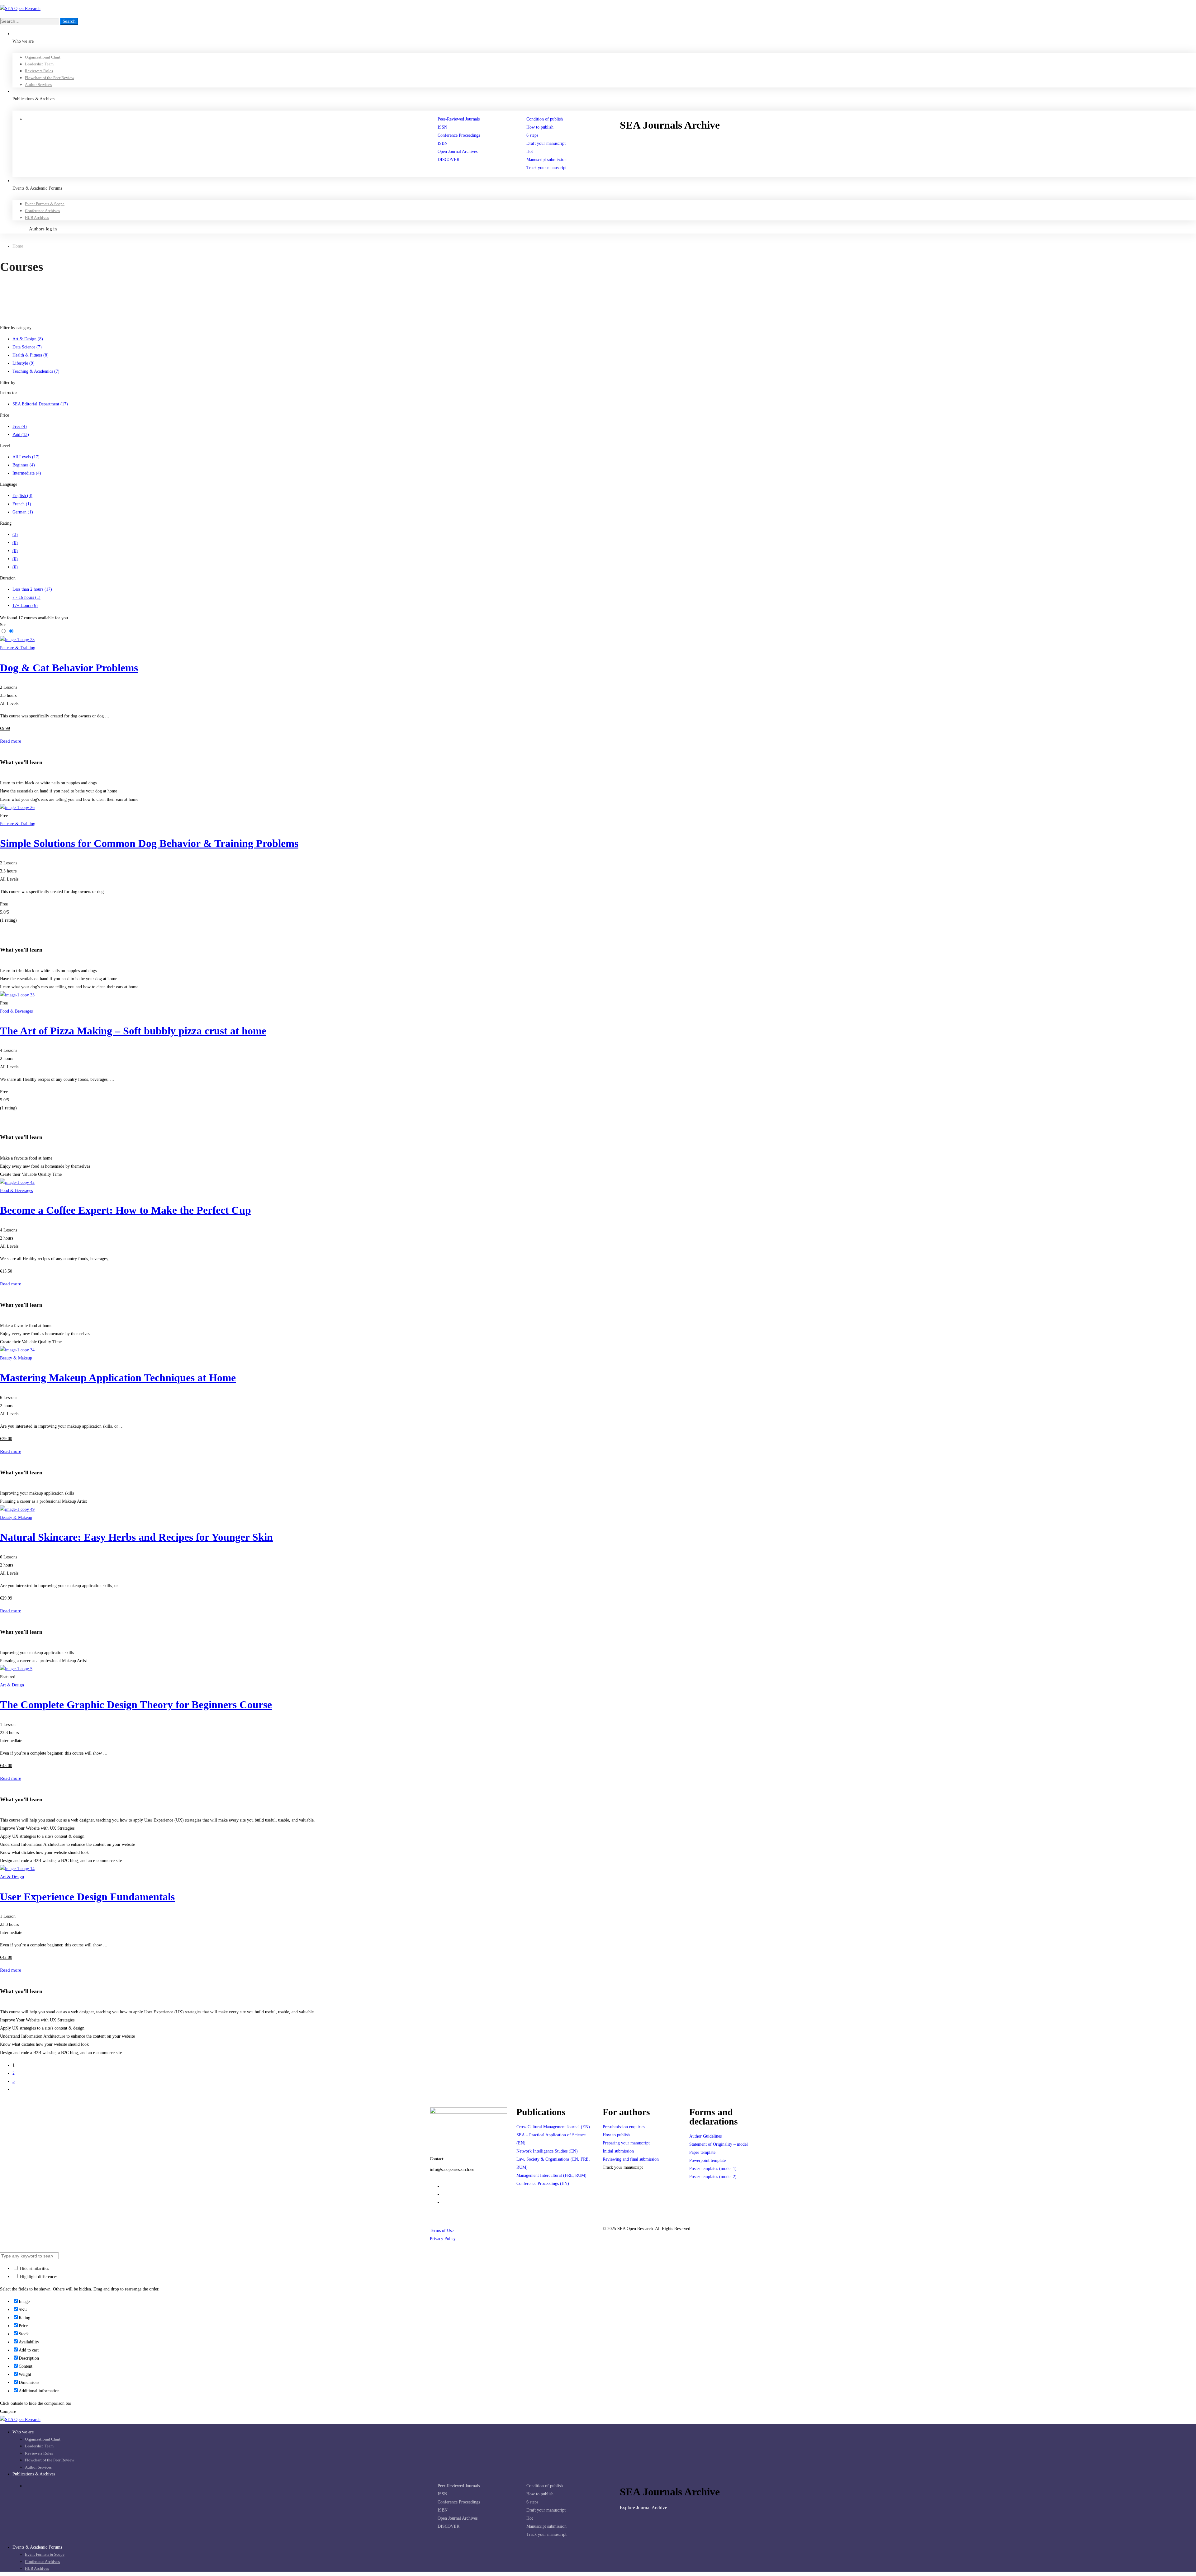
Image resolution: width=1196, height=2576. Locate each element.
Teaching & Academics (36, 371)
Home (18, 246)
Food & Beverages (16, 1011)
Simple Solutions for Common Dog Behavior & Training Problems (149, 843)
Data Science (27, 347)
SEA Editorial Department (40, 404)
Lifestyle (24, 363)
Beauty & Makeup (16, 1358)
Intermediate (27, 473)
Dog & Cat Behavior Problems (69, 668)
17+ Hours (25, 605)
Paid (21, 435)
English (22, 496)
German (23, 512)
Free (20, 426)
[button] (699, 141)
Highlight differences (38, 2277)
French (22, 504)
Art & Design (28, 339)
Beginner (24, 465)
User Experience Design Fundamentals (87, 1897)
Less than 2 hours (32, 589)
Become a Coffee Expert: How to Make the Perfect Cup (126, 1210)
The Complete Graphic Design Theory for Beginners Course (136, 1705)
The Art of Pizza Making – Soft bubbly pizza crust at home (133, 1031)
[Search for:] (30, 21)
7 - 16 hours (26, 597)
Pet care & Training (18, 648)
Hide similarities (34, 2269)
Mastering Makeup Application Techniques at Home (118, 1378)
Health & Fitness (31, 355)
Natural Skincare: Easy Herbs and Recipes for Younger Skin (136, 1537)
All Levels (26, 457)
